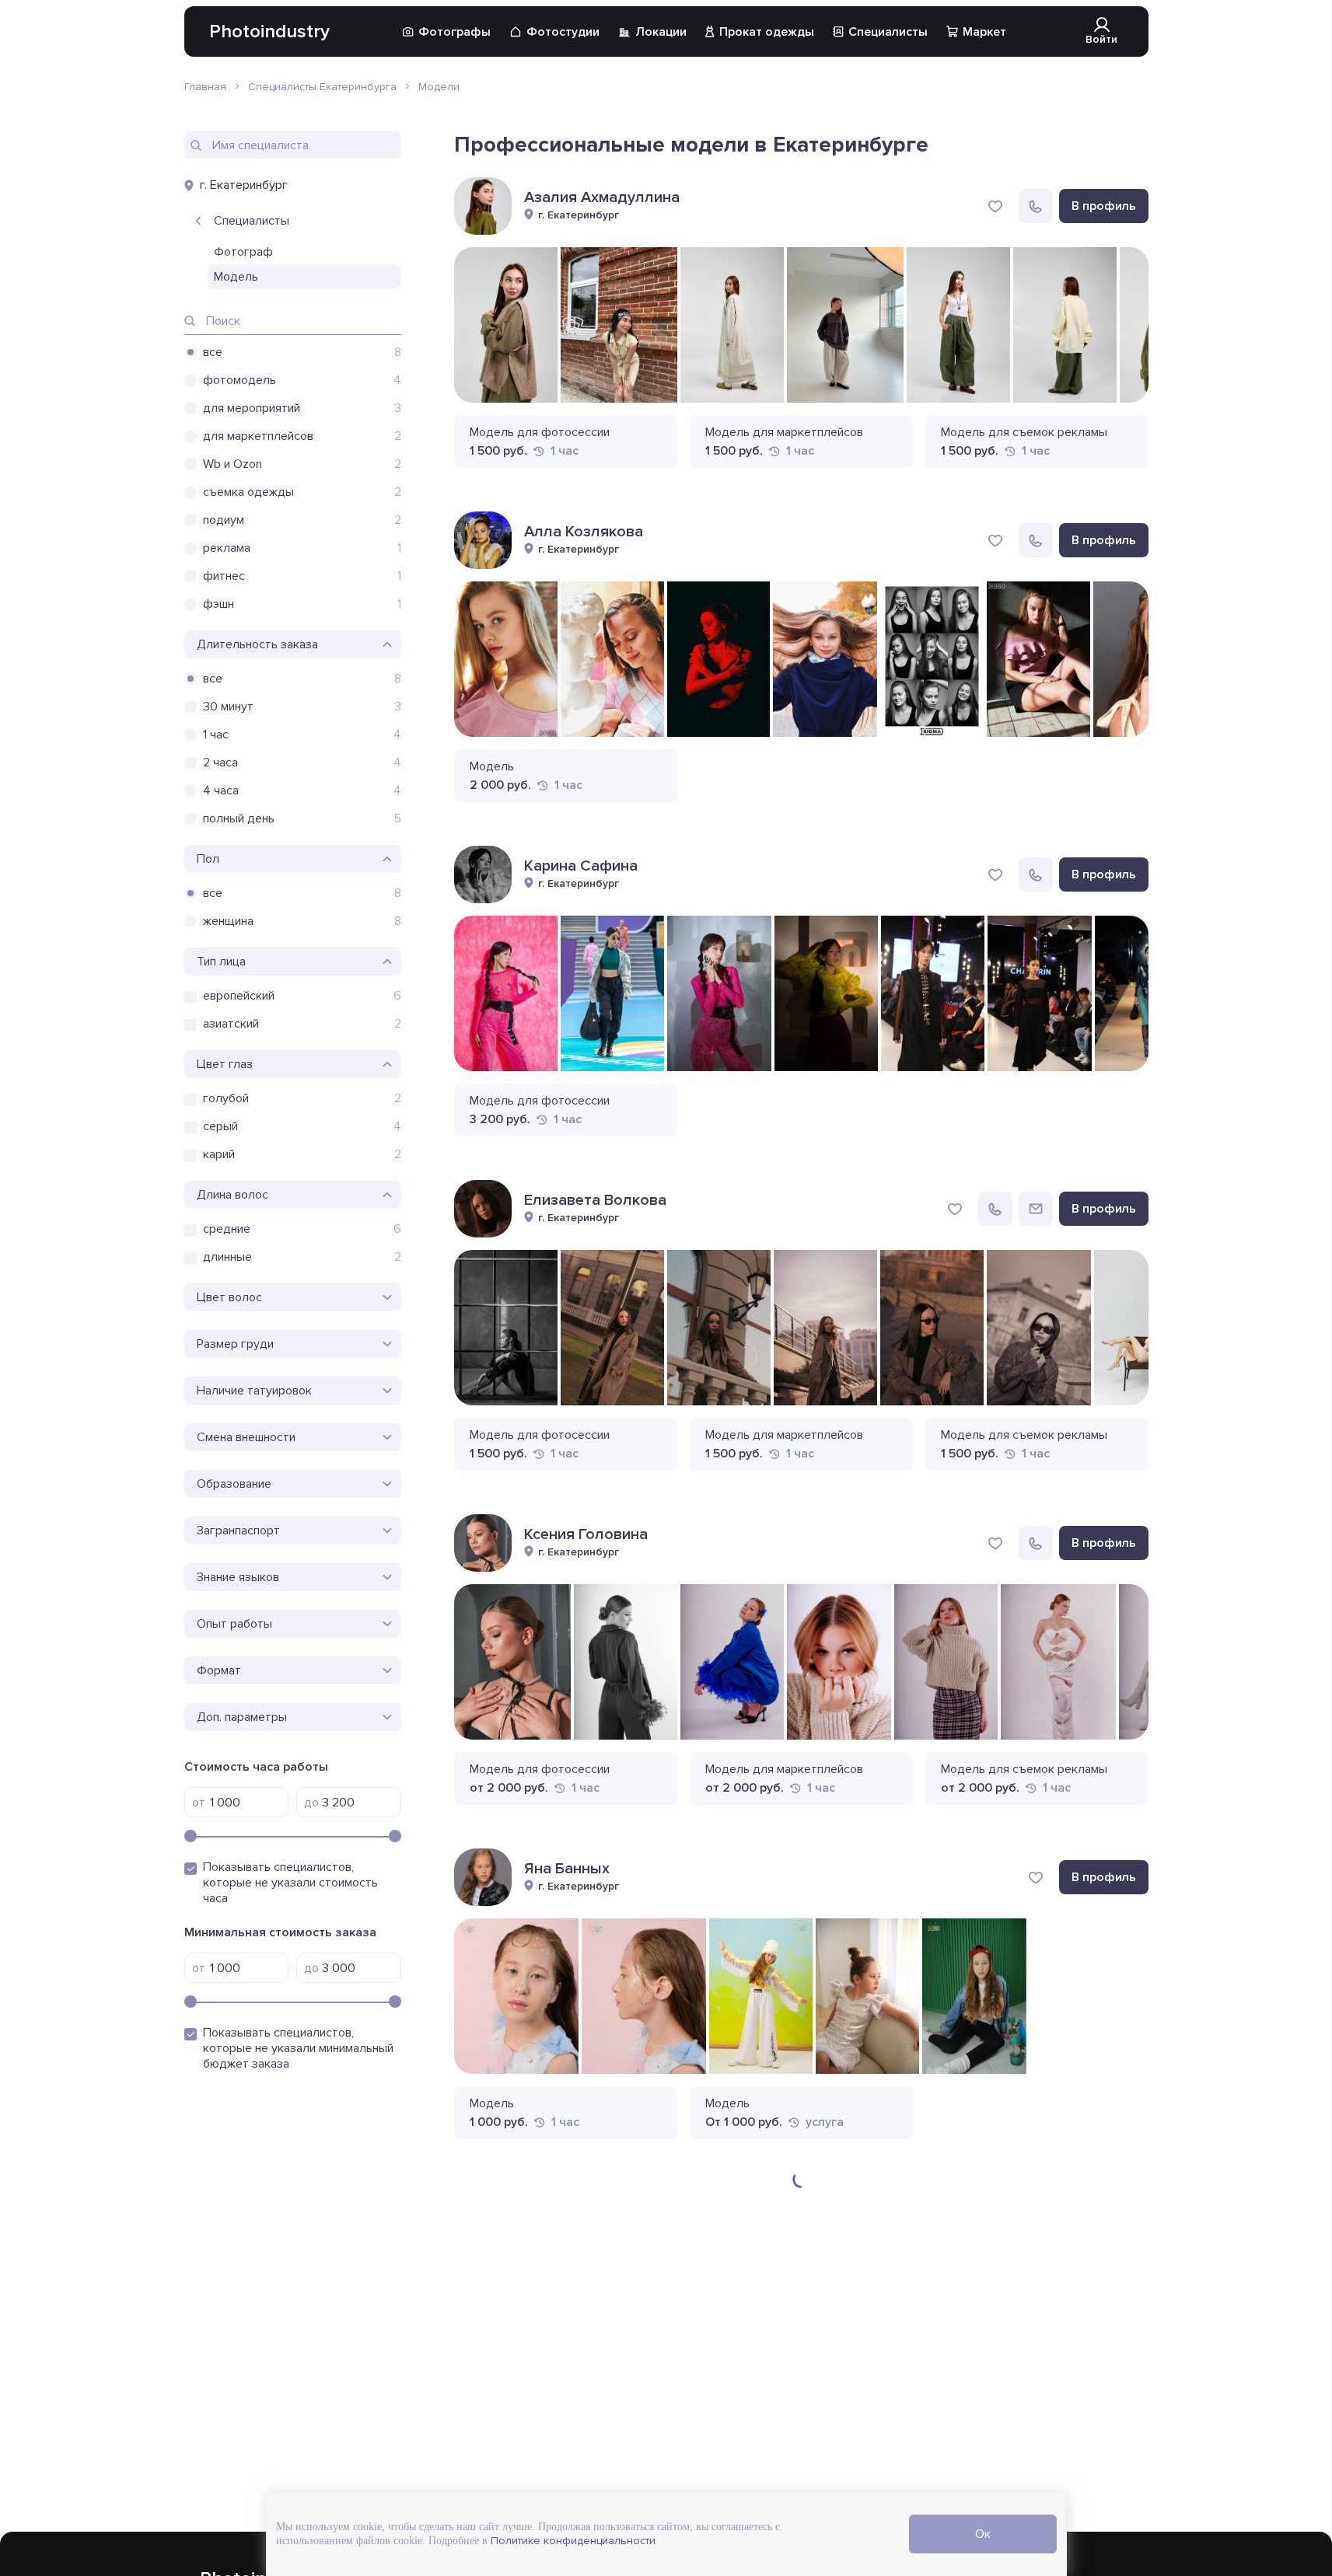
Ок (983, 2534)
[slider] (191, 1836)
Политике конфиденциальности (572, 2541)
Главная (205, 87)
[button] (1129, 450)
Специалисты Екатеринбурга (322, 87)
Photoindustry (269, 31)
